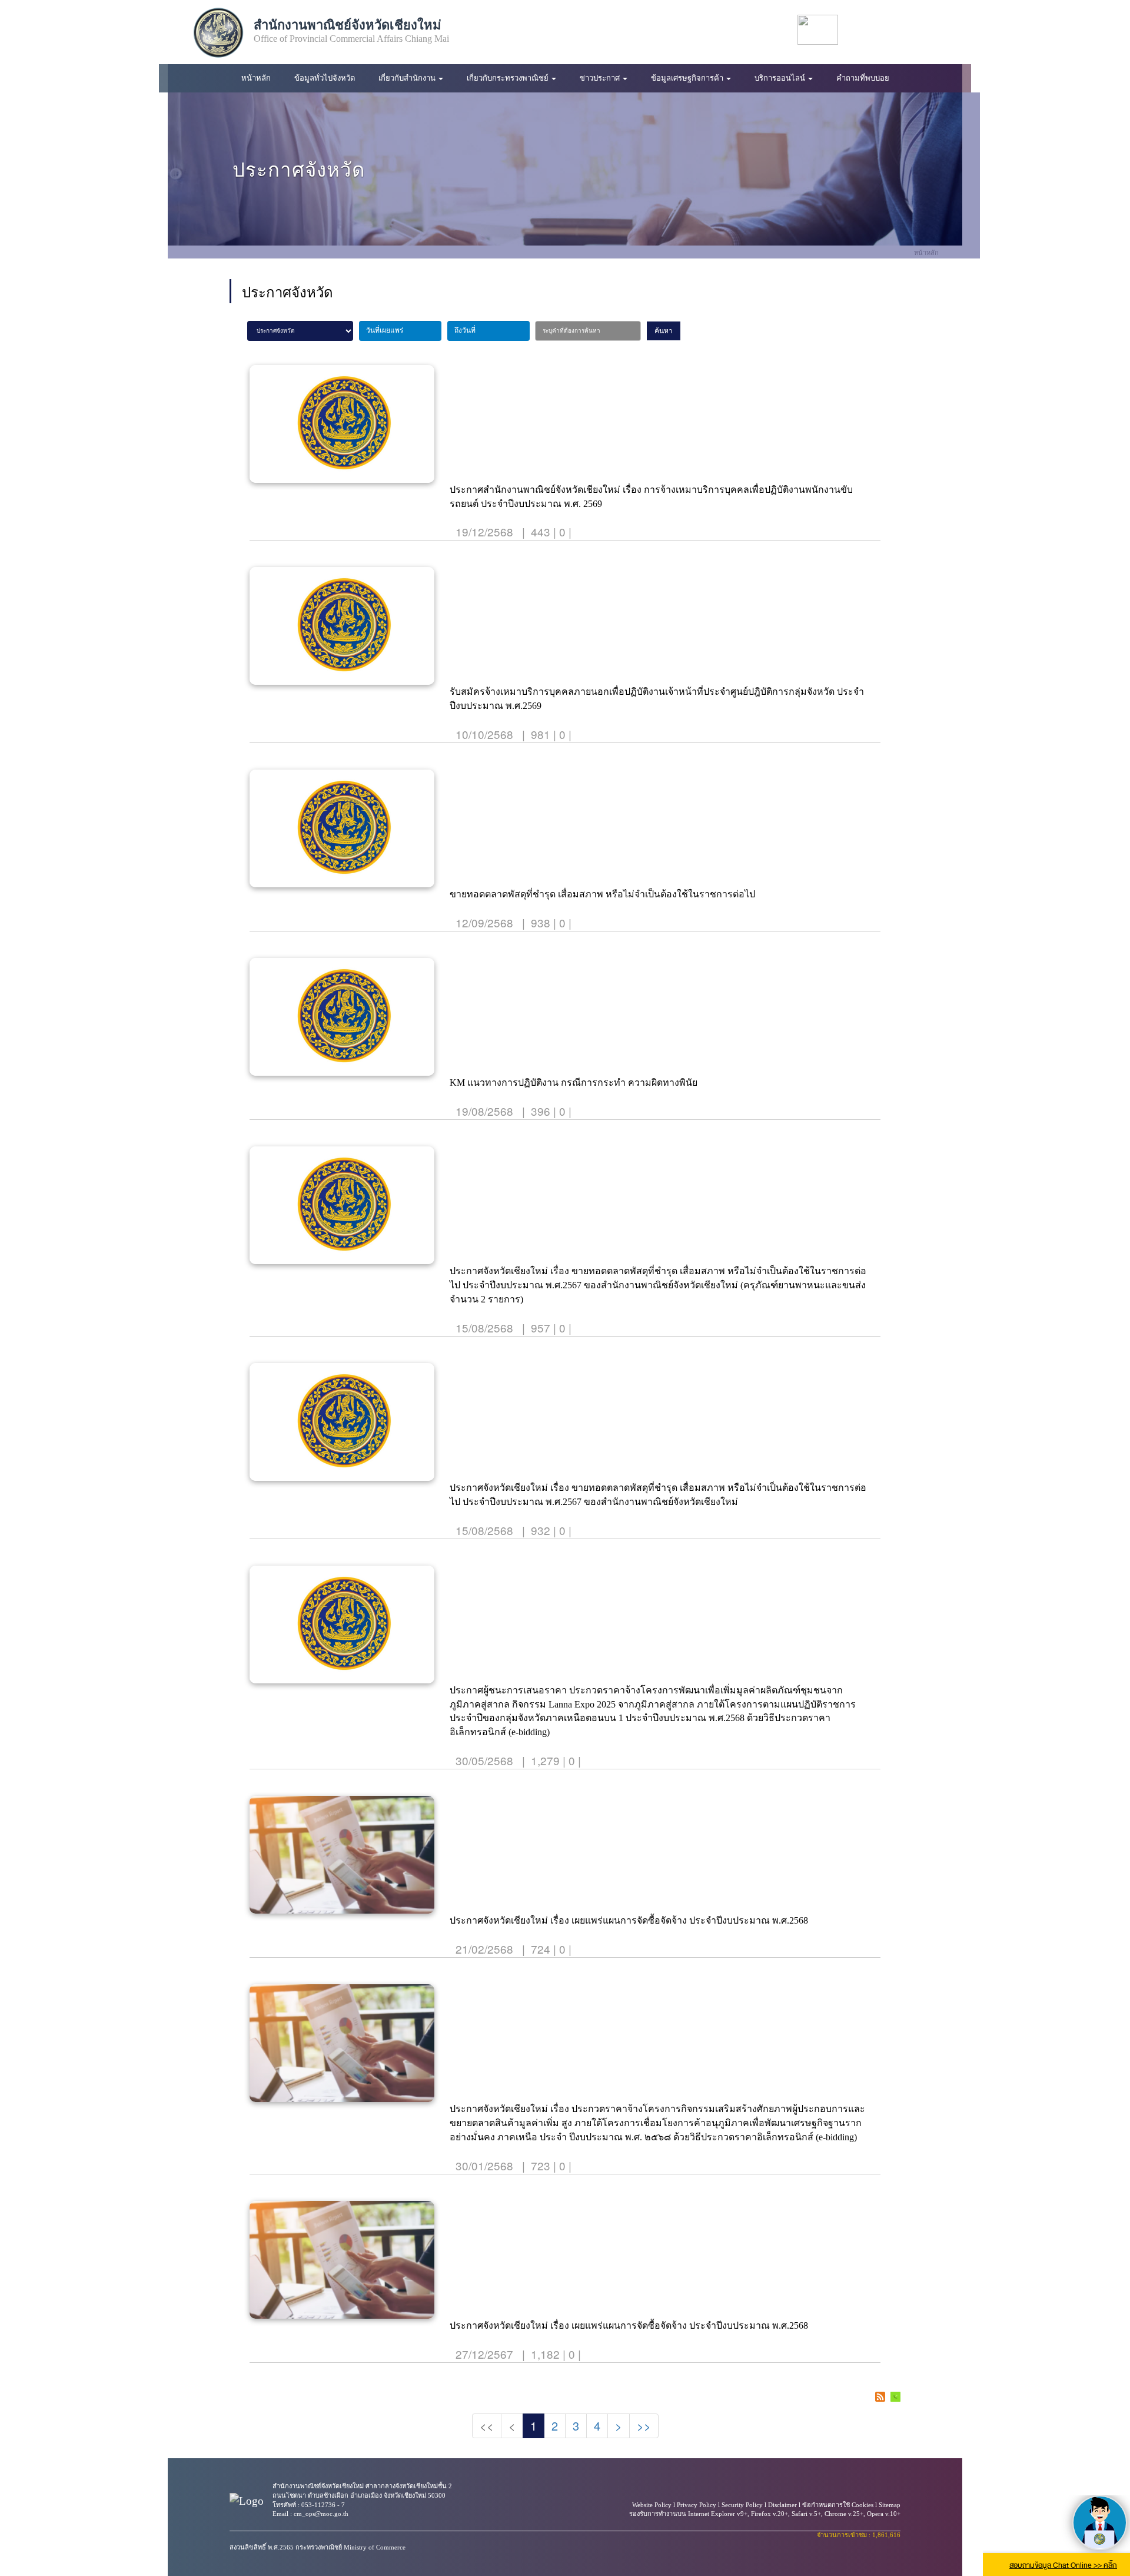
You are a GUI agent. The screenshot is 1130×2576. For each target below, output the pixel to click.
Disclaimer (782, 2505)
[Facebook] (864, 30)
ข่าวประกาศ (601, 78)
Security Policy (742, 2505)
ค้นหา (664, 331)
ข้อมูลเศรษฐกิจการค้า (688, 78)
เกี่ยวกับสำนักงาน (408, 78)
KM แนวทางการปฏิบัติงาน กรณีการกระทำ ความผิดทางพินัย (574, 1083)
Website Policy (652, 2505)
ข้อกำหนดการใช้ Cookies (838, 2505)
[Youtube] (888, 30)
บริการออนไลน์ (781, 78)
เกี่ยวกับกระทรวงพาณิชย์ (508, 78)
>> (644, 2426)
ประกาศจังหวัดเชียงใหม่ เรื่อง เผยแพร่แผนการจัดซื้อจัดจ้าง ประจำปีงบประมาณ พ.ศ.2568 (629, 1920)
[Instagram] (936, 30)
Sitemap (890, 2505)
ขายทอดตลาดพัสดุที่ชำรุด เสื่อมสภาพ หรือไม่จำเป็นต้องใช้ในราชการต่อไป (602, 894)
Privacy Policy (697, 2505)
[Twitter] (912, 30)
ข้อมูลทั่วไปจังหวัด (325, 78)
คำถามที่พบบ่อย (863, 78)
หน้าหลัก (256, 78)
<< (487, 2426)
